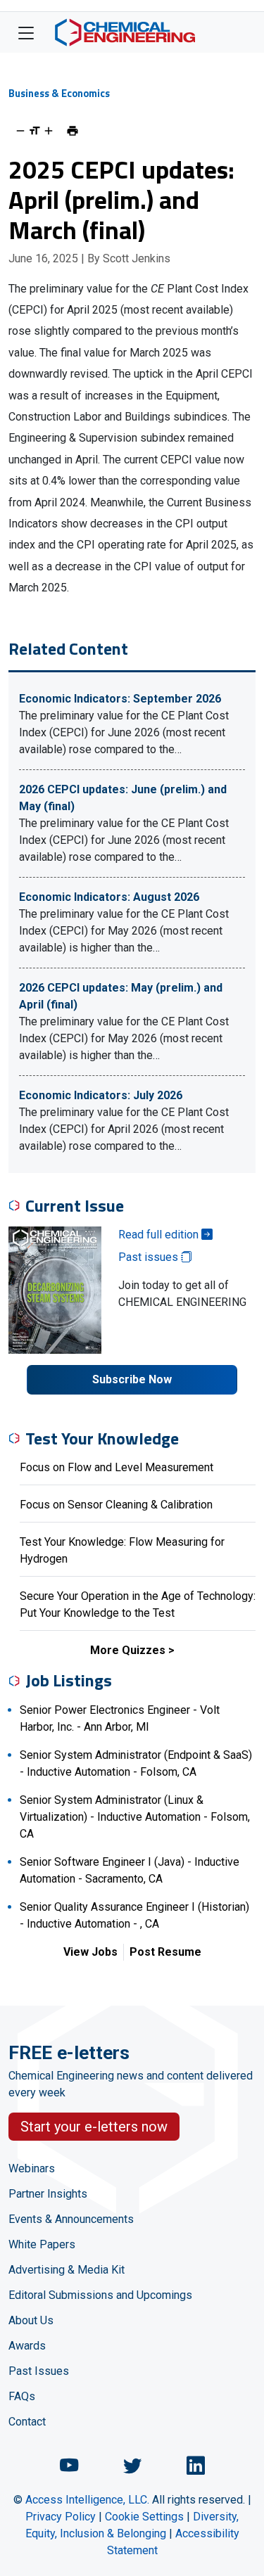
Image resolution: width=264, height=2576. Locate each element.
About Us (31, 2320)
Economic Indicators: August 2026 (109, 897)
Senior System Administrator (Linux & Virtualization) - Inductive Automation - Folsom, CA (135, 1817)
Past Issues (39, 2371)
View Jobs (90, 1952)
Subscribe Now (132, 1379)
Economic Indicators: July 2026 (101, 1095)
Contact (27, 2422)
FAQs (22, 2396)
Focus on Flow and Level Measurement (117, 1467)
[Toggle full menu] (26, 32)
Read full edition (160, 1235)
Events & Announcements (71, 2219)
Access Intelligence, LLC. (87, 2500)
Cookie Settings (144, 2517)
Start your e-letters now (94, 2127)
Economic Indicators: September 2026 (120, 699)
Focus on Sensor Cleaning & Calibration (116, 1505)
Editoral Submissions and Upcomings (100, 2295)
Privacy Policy (61, 2517)
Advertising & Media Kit (67, 2270)
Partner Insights (48, 2194)
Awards (27, 2346)
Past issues (150, 1257)
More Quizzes (128, 1650)
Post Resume (165, 1952)
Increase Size (49, 131)
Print (73, 131)
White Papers (42, 2244)
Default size (34, 131)
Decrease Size (20, 131)
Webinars (32, 2168)
